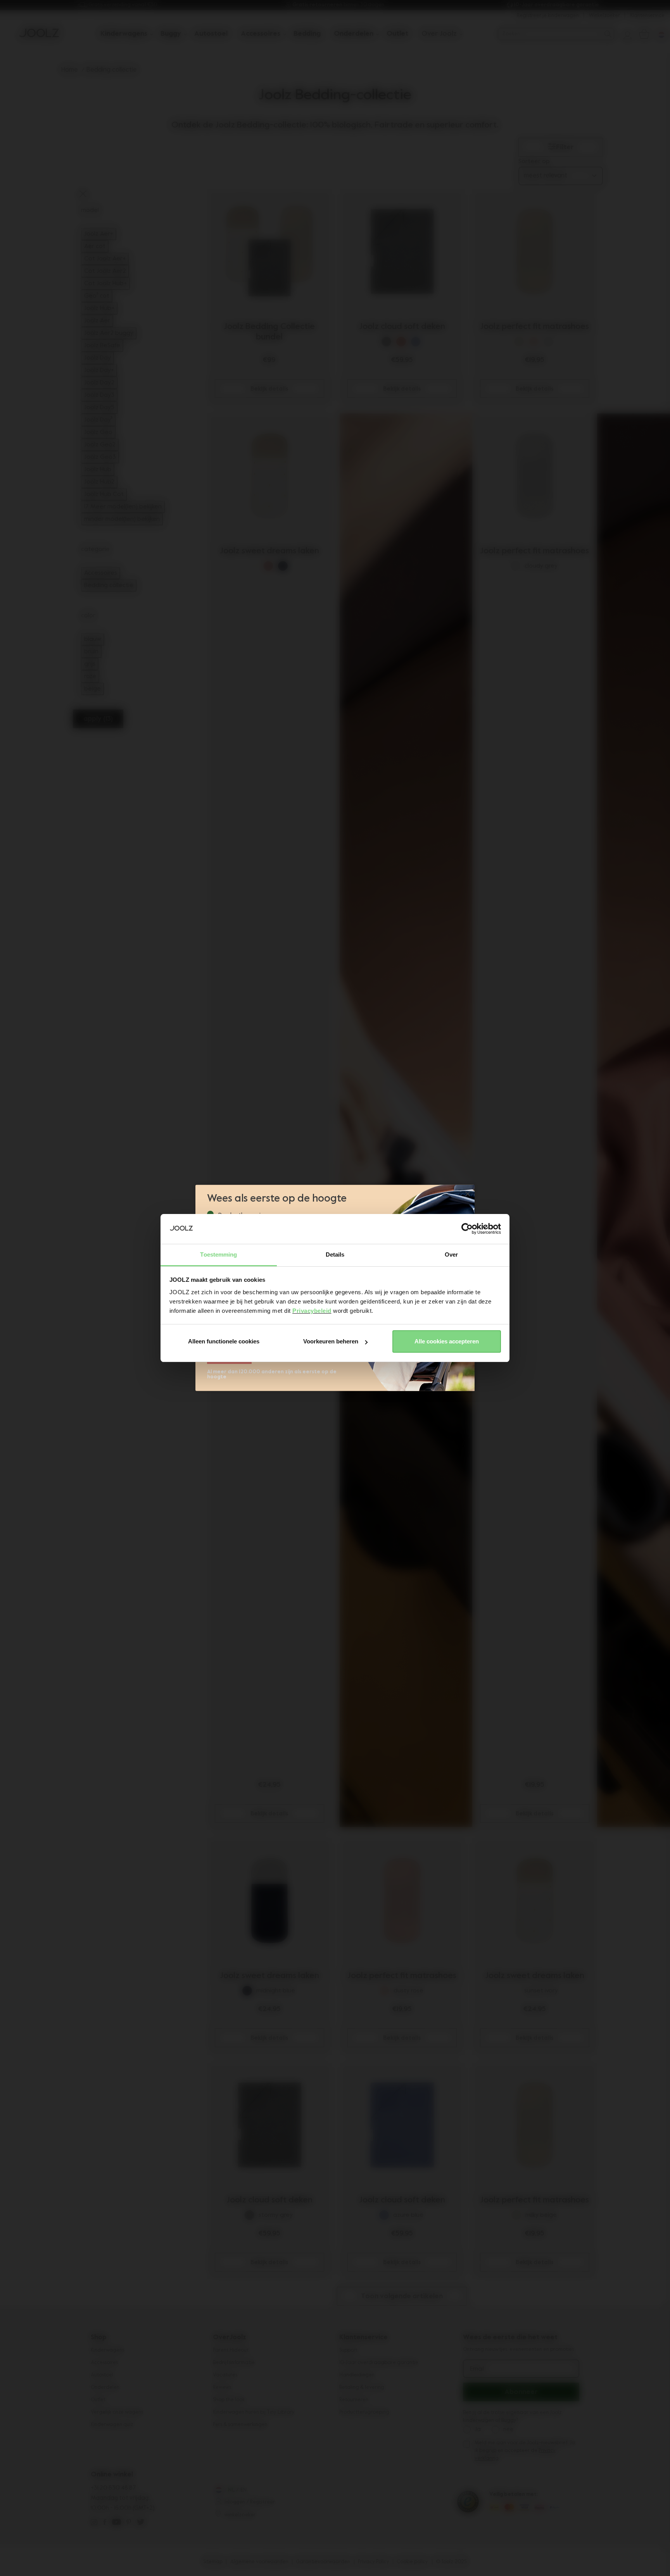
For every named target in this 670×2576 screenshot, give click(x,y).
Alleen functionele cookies (224, 1341)
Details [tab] (335, 1254)
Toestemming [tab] (218, 1254)
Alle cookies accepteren (447, 1341)
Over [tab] (451, 1254)
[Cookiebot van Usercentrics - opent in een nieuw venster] (467, 1229)
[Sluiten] (468, 1195)
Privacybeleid (312, 1311)
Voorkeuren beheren (331, 1341)
